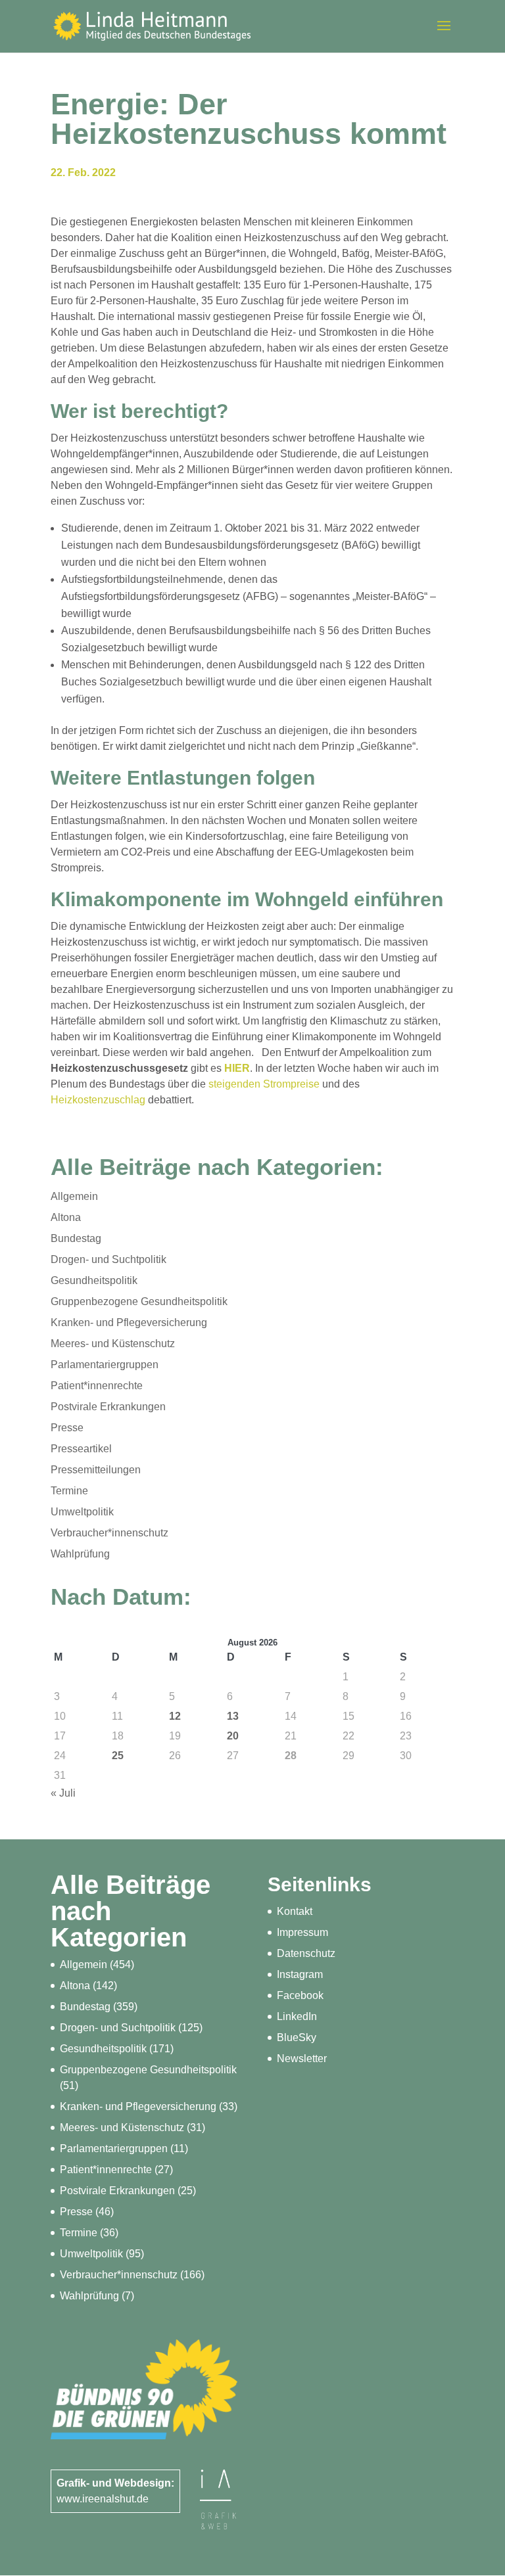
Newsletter (302, 2058)
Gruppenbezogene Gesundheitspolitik (139, 1301)
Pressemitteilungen (96, 1470)
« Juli (63, 1793)
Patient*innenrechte (97, 1386)
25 (118, 1756)
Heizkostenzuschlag (98, 1100)
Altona (66, 1217)
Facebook (300, 1995)
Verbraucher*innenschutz (109, 1533)
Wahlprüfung (80, 1554)
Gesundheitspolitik (94, 1280)
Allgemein (74, 1196)
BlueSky (297, 2037)
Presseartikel (81, 1449)
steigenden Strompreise (264, 1084)
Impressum (302, 1932)
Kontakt (295, 1911)
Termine (69, 1491)
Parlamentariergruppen (105, 1365)
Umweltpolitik (82, 1512)
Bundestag (76, 1238)
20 (233, 1736)
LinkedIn (297, 2016)
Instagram (300, 1974)
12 (175, 1716)
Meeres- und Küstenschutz (113, 1344)
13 (233, 1716)
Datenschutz (306, 1953)
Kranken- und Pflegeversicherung (129, 1322)
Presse (67, 1428)
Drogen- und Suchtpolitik (108, 1259)
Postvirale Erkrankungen (108, 1407)
